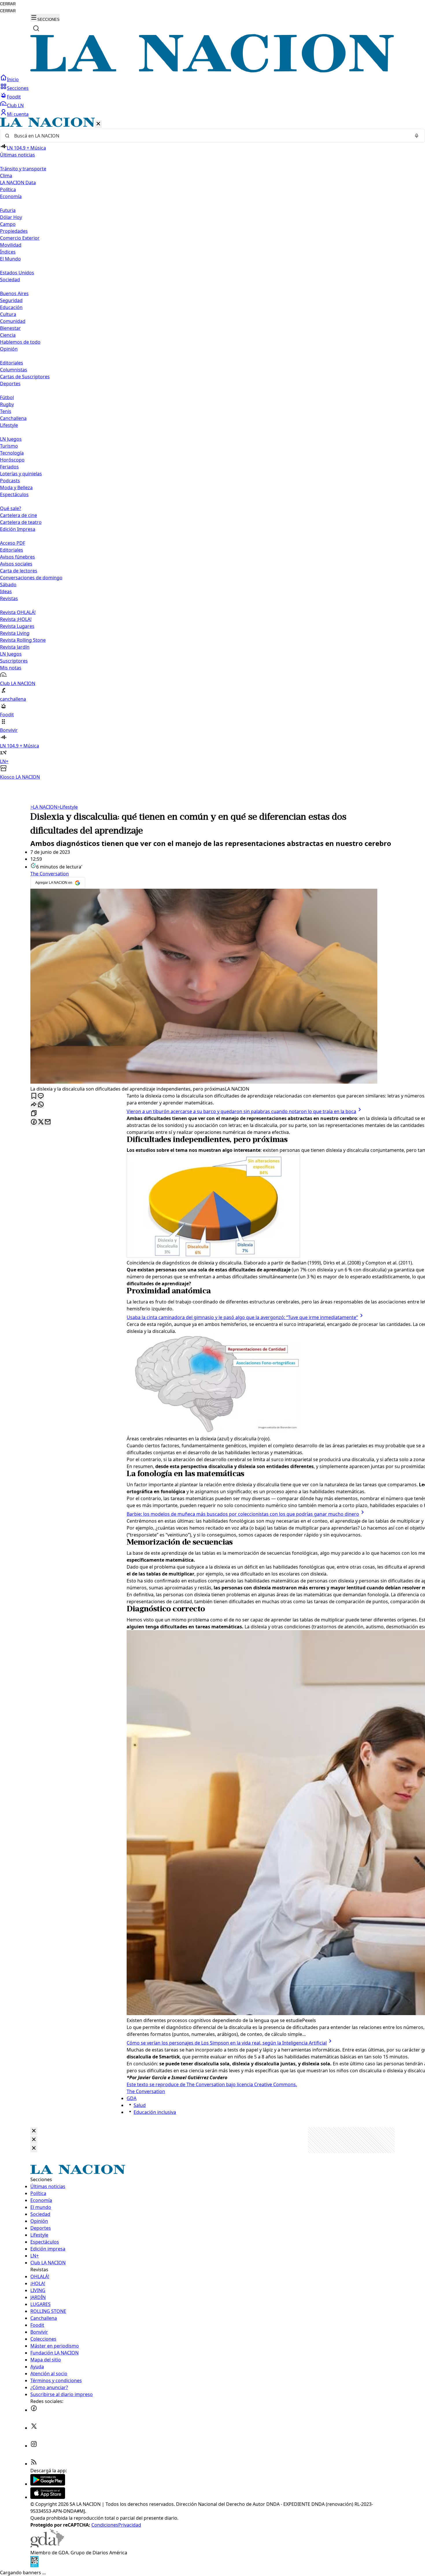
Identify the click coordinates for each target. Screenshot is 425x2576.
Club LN (15, 105)
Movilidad (11, 245)
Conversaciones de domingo (31, 578)
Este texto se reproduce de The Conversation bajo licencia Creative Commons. (212, 2084)
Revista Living (15, 633)
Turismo (9, 446)
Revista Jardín (15, 647)
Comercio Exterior (20, 238)
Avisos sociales (16, 564)
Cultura (8, 314)
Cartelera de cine (19, 515)
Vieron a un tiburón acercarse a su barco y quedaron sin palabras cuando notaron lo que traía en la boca (241, 1111)
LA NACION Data (18, 183)
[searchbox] (210, 136)
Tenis (6, 411)
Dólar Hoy (11, 217)
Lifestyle (68, 807)
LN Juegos (11, 439)
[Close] (34, 2131)
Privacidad (130, 2525)
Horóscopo (12, 460)
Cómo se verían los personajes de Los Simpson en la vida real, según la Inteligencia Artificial (227, 2043)
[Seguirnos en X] (34, 2428)
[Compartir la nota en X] (41, 1122)
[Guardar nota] (34, 1096)
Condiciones (105, 2525)
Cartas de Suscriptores (25, 377)
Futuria (8, 210)
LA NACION (44, 807)
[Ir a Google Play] (48, 2484)
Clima (6, 176)
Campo (8, 224)
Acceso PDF (13, 543)
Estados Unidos (17, 273)
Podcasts (10, 481)
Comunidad (13, 321)
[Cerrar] (98, 124)
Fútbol (7, 397)
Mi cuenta (18, 114)
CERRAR (8, 4)
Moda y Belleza (16, 488)
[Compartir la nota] (34, 1105)
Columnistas (14, 370)
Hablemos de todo (20, 342)
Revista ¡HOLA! (16, 619)
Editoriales (12, 363)
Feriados (9, 467)
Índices (8, 252)
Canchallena (13, 418)
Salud (140, 2105)
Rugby (7, 404)
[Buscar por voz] (417, 136)
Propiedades (14, 231)
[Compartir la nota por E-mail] (48, 1122)
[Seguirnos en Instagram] (34, 2446)
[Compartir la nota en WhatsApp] (41, 1105)
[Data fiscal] (34, 2566)
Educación (11, 307)
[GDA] (47, 2546)
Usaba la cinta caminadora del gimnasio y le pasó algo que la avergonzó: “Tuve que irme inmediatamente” (242, 1317)
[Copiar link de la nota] (34, 1114)
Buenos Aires (14, 293)
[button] (212, 449)
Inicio (13, 79)
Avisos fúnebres (17, 557)
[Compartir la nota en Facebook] (34, 1122)
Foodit (14, 97)
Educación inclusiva (155, 2112)
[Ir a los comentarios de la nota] (41, 1096)
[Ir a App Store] (48, 2497)
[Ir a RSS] (34, 2464)
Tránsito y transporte (23, 169)
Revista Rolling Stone (23, 640)
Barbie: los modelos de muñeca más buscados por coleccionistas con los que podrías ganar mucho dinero (243, 1514)
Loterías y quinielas (21, 474)
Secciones (18, 88)
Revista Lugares (17, 626)
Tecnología (12, 453)
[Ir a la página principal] (212, 71)
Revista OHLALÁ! (18, 612)
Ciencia (8, 335)
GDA (132, 2098)
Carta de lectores (19, 571)
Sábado (8, 585)
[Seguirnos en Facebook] (34, 2410)
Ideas (6, 592)
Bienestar (10, 328)
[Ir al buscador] (36, 28)
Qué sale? (11, 508)
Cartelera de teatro (21, 522)
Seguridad (11, 300)
